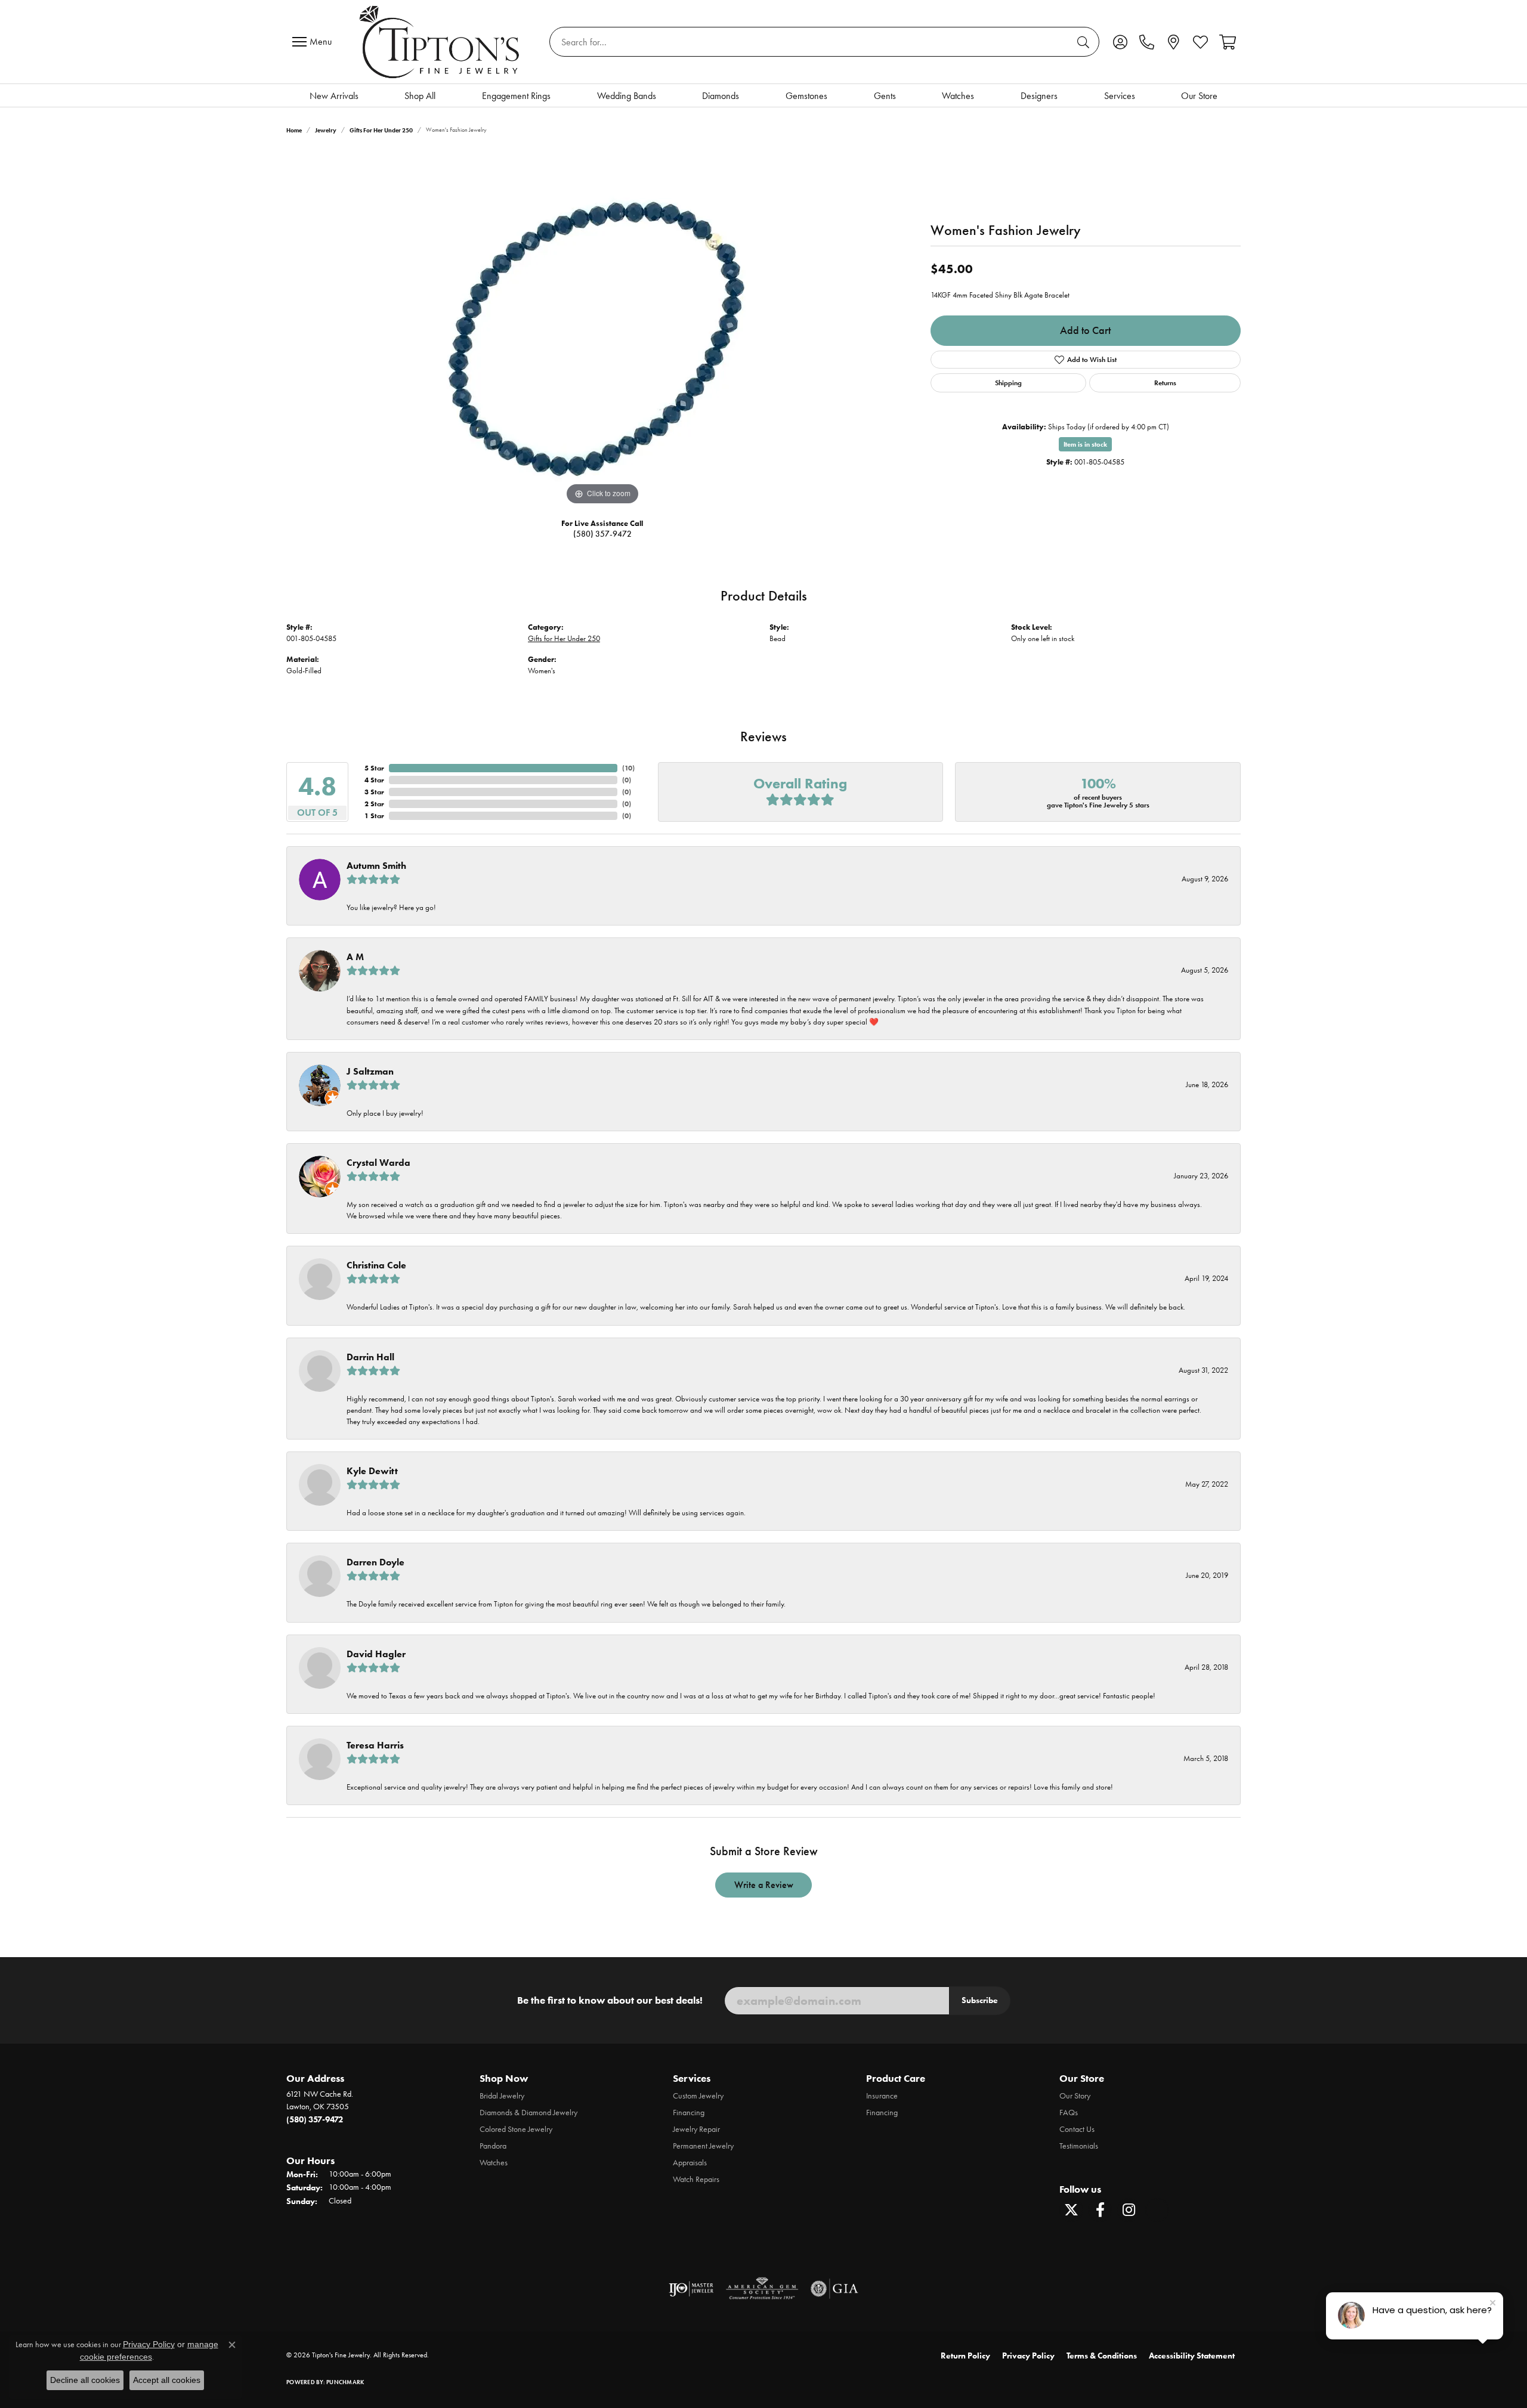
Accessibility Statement (1192, 2356)
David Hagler (376, 1654)
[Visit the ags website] (762, 2289)
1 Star (374, 815)
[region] (602, 329)
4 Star (374, 780)
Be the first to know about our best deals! (610, 2000)
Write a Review (764, 1885)
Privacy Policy (1028, 2356)
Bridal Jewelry (502, 2096)
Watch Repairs (696, 2179)
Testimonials (1079, 2146)
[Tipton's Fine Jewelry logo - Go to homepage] (441, 42)
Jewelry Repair (696, 2129)
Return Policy (965, 2356)
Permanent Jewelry (703, 2146)
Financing (689, 2113)
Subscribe (980, 2000)
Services (1120, 96)
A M (355, 957)
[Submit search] (1085, 42)
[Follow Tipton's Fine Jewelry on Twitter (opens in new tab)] (1071, 2210)
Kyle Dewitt (372, 1471)
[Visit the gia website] (834, 2289)
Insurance (882, 2096)
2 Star (374, 804)
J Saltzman (370, 1071)
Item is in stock (1085, 444)
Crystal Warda (378, 1163)
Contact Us (1077, 2129)
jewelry (326, 130)
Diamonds (721, 96)
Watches (958, 96)
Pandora (493, 2146)
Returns (1165, 383)
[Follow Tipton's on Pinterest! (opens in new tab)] (1157, 2210)
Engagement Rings (516, 96)
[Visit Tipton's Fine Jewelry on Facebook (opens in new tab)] (1100, 2210)
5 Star (374, 768)
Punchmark (345, 2382)
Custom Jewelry (698, 2096)
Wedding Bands (627, 96)
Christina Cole (376, 1265)
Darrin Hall (370, 1357)
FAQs (1069, 2113)
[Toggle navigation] (315, 42)
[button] (1120, 42)
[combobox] (811, 42)
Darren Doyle (375, 1562)
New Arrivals (334, 96)
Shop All (420, 96)
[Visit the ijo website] (691, 2289)
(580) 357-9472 (602, 534)
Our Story (1075, 2096)
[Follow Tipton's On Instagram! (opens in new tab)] (1129, 2210)
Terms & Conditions (1102, 2356)
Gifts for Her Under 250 (381, 130)
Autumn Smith (376, 866)
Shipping (1008, 383)
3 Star (374, 792)
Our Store (1199, 96)
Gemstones (806, 96)
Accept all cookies (167, 2380)
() (628, 768)
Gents (885, 96)
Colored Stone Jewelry (516, 2129)
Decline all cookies (85, 2380)
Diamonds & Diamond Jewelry (528, 2113)
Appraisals (690, 2163)
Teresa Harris (375, 1745)
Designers (1039, 96)
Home (294, 130)
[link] (1147, 42)
